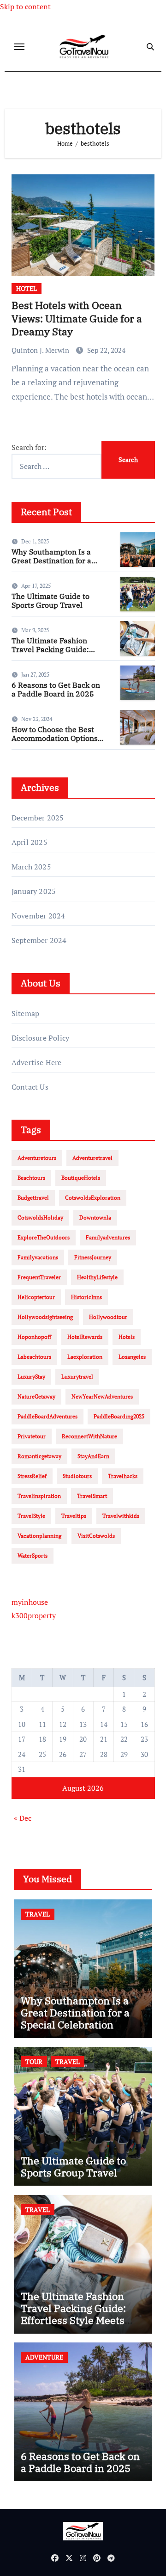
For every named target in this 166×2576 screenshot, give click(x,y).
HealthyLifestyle (97, 1277)
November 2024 (39, 916)
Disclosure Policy (40, 1038)
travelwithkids (121, 1516)
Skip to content (25, 6)
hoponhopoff (34, 1337)
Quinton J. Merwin (41, 350)
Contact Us (30, 1087)
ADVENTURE (44, 2357)
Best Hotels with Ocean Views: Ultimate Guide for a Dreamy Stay (77, 318)
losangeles (132, 1357)
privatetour (32, 1436)
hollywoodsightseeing (45, 1317)
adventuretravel (92, 1158)
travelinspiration (39, 1496)
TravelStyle (31, 1516)
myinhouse (30, 1602)
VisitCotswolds (96, 1536)
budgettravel (33, 1198)
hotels (127, 1337)
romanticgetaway (39, 1456)
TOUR (34, 2061)
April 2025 (30, 842)
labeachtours (34, 1357)
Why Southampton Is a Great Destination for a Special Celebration (51, 561)
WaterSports (33, 1556)
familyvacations (38, 1257)
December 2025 (38, 818)
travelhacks (123, 1476)
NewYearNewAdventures (102, 1396)
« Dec (23, 1818)
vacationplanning (39, 1536)
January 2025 (34, 891)
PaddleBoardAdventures (47, 1416)
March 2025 (31, 867)
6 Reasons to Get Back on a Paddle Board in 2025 (56, 689)
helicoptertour (36, 1297)
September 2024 (39, 940)
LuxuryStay (31, 1377)
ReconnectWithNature (89, 1436)
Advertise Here (37, 1062)
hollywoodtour (108, 1317)
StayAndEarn (93, 1456)
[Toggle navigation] (19, 47)
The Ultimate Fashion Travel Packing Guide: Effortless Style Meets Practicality (50, 654)
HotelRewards (85, 1337)
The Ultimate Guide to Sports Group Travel (50, 601)
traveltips (74, 1516)
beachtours (31, 1178)
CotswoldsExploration (93, 1198)
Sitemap (25, 1013)
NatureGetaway (36, 1396)
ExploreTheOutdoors (44, 1237)
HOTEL (27, 288)
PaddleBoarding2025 (119, 1416)
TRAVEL (38, 1914)
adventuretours (37, 1158)
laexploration (85, 1357)
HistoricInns (86, 1297)
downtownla (95, 1217)
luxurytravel (77, 1377)
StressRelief (32, 1476)
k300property (34, 1615)
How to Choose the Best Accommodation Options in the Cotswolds (55, 738)
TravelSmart (92, 1496)
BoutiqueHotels (81, 1178)
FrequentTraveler (39, 1277)
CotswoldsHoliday (40, 1217)
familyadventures (108, 1237)
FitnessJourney (93, 1257)
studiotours (77, 1476)
